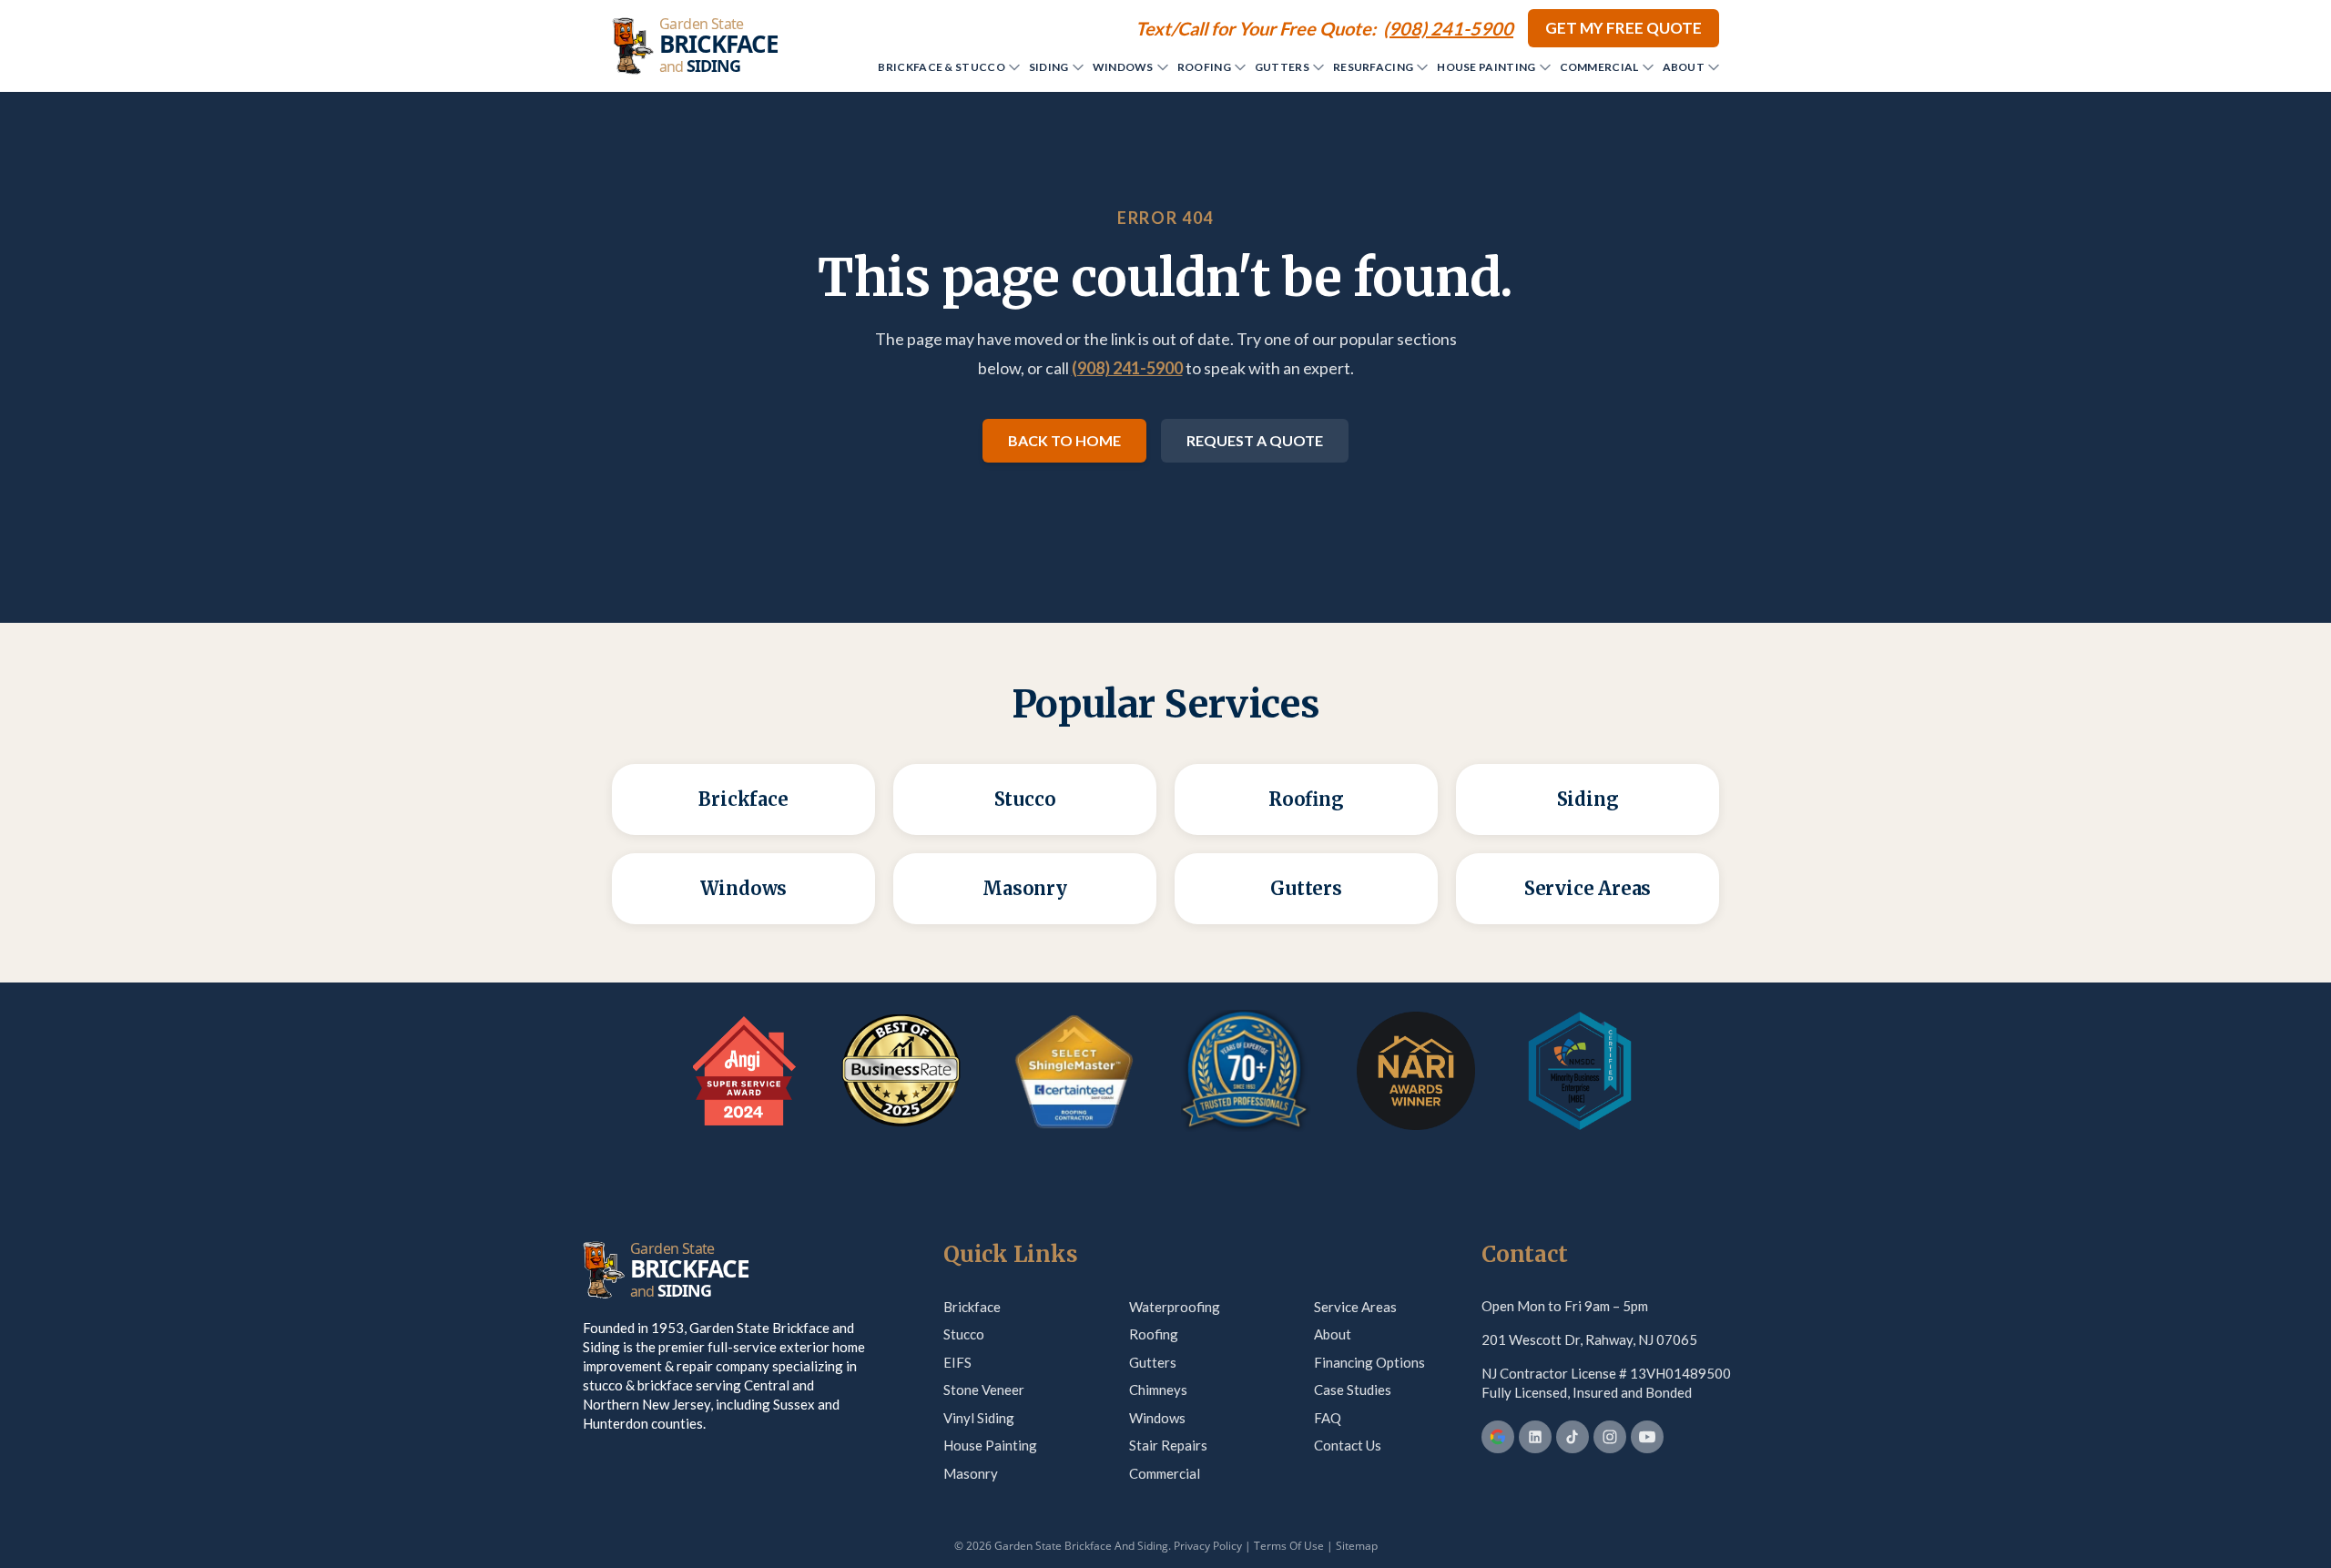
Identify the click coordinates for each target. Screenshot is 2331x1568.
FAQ (1328, 1418)
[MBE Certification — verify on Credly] (1580, 1071)
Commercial (1599, 67)
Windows (1123, 67)
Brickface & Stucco (941, 67)
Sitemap (1357, 1546)
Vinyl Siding (979, 1418)
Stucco (964, 1334)
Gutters (1282, 67)
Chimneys (1158, 1390)
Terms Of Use (1289, 1546)
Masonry (971, 1473)
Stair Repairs (1168, 1445)
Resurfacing (1373, 67)
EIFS (957, 1362)
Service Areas (1355, 1307)
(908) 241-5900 (1127, 368)
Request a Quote (1255, 440)
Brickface (972, 1307)
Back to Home (1064, 440)
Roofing (1204, 67)
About (1684, 67)
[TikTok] (1573, 1437)
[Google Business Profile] (1498, 1437)
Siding (1049, 67)
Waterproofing (1175, 1307)
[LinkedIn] (1535, 1437)
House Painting (1486, 67)
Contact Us (1348, 1445)
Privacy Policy (1208, 1546)
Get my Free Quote (1624, 28)
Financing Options (1369, 1362)
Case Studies (1353, 1390)
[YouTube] (1647, 1437)
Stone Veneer (984, 1390)
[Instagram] (1610, 1437)
